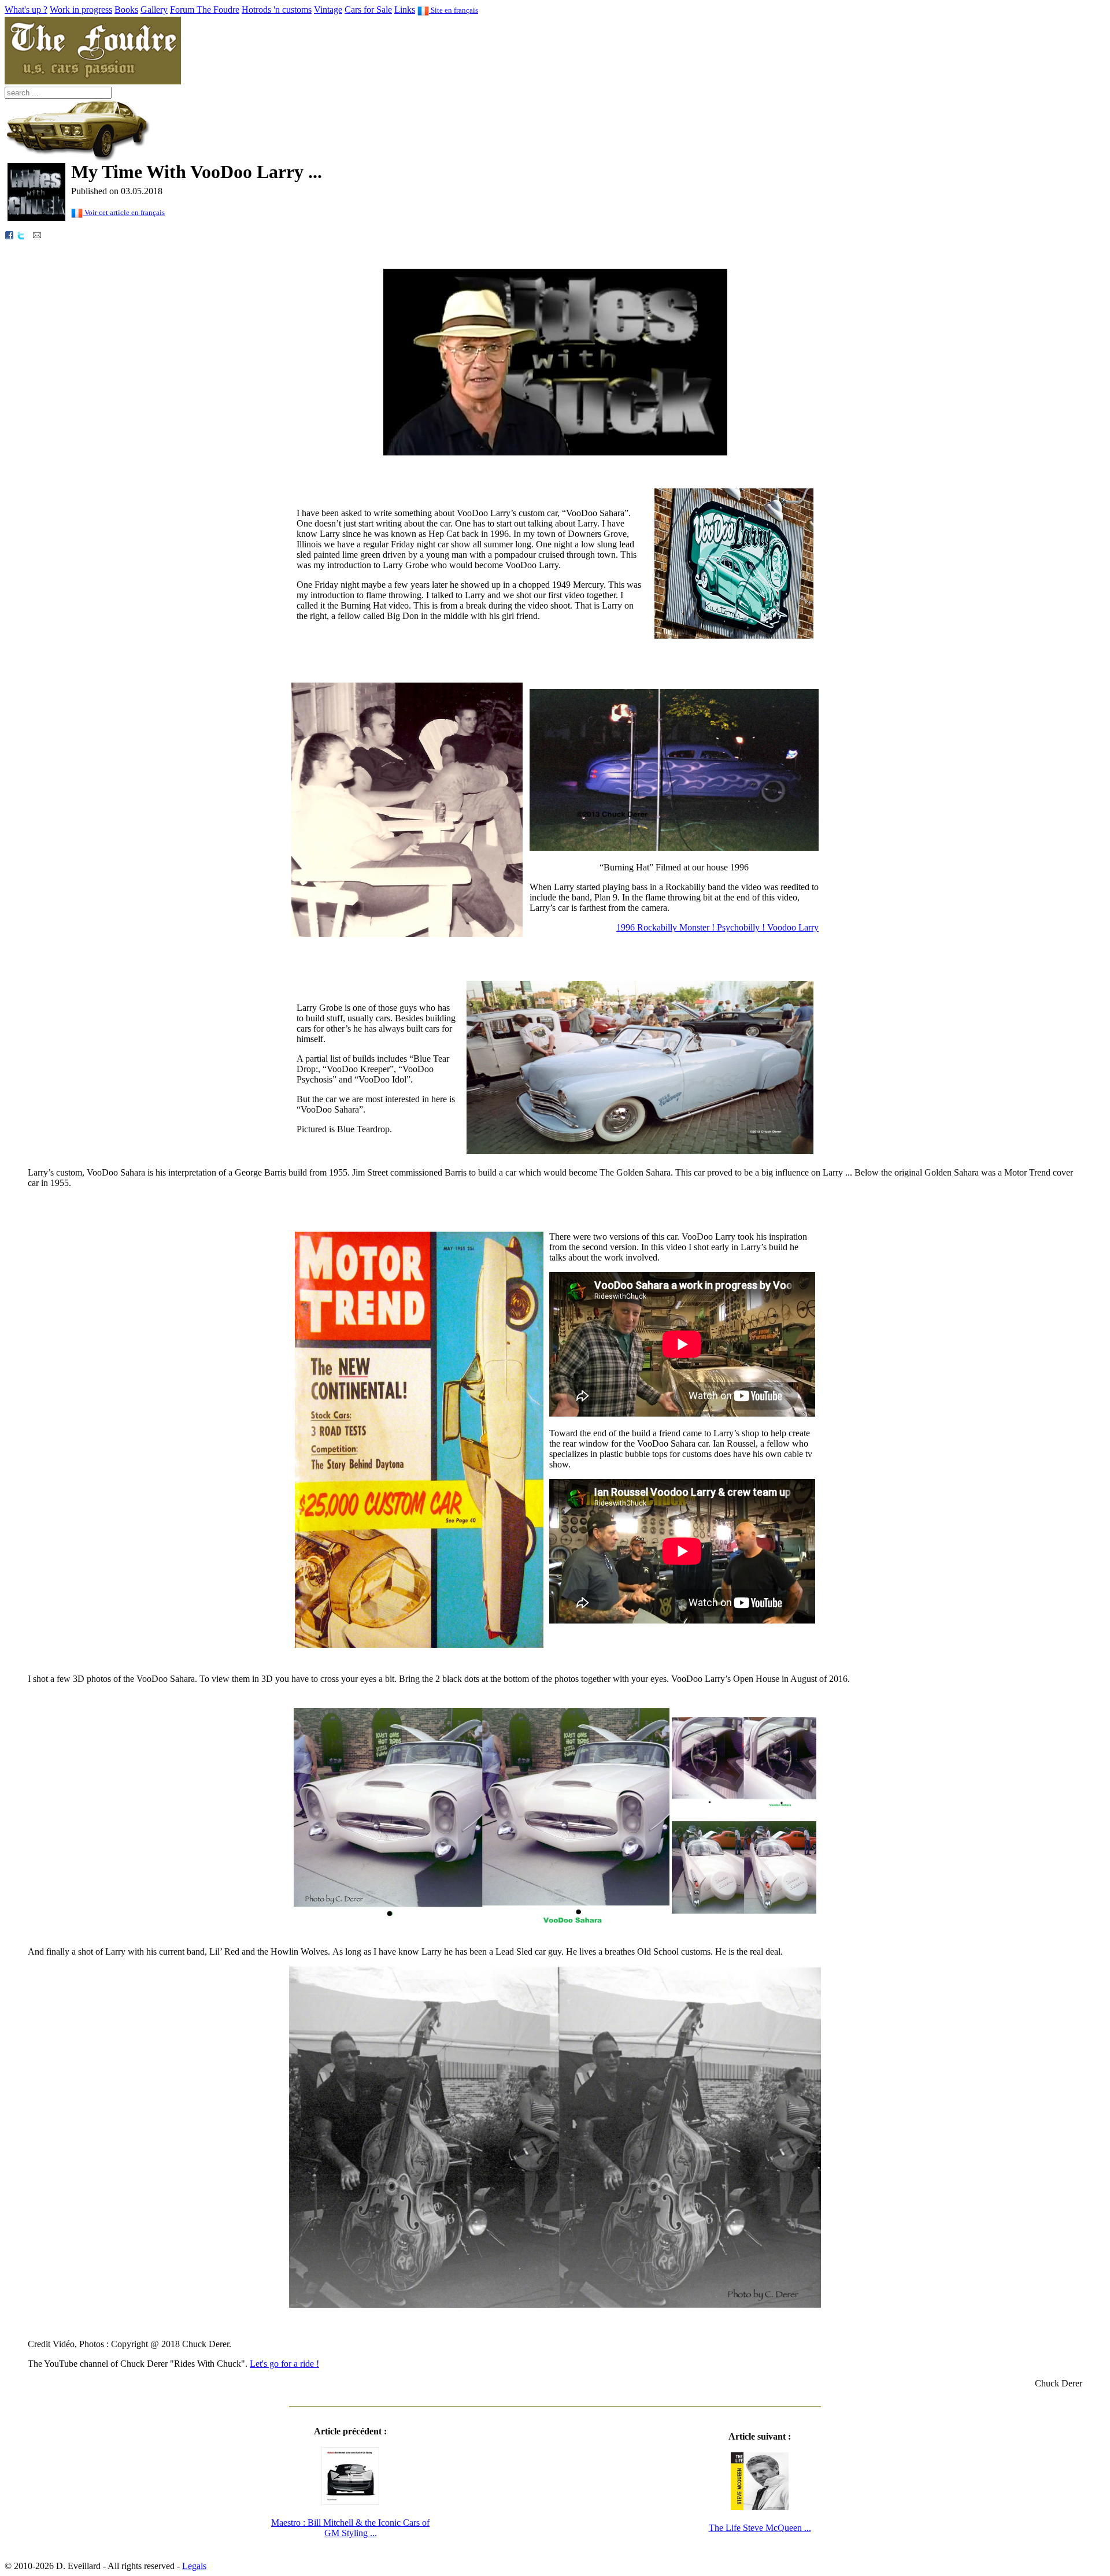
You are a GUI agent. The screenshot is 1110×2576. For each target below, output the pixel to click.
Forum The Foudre (205, 10)
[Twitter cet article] (21, 234)
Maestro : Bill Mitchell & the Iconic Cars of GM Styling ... (350, 2528)
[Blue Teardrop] (640, 1151)
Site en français (454, 10)
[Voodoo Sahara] (482, 1930)
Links (405, 10)
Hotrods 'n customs (277, 10)
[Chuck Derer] (555, 452)
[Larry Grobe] (407, 934)
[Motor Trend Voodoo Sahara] (419, 1645)
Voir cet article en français (124, 212)
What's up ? (26, 10)
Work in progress (81, 10)
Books (126, 10)
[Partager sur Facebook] (9, 234)
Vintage (328, 10)
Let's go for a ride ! (284, 2364)
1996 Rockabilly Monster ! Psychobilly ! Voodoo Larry (717, 927)
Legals (194, 2566)
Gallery (154, 10)
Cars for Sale (368, 10)
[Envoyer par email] (37, 234)
